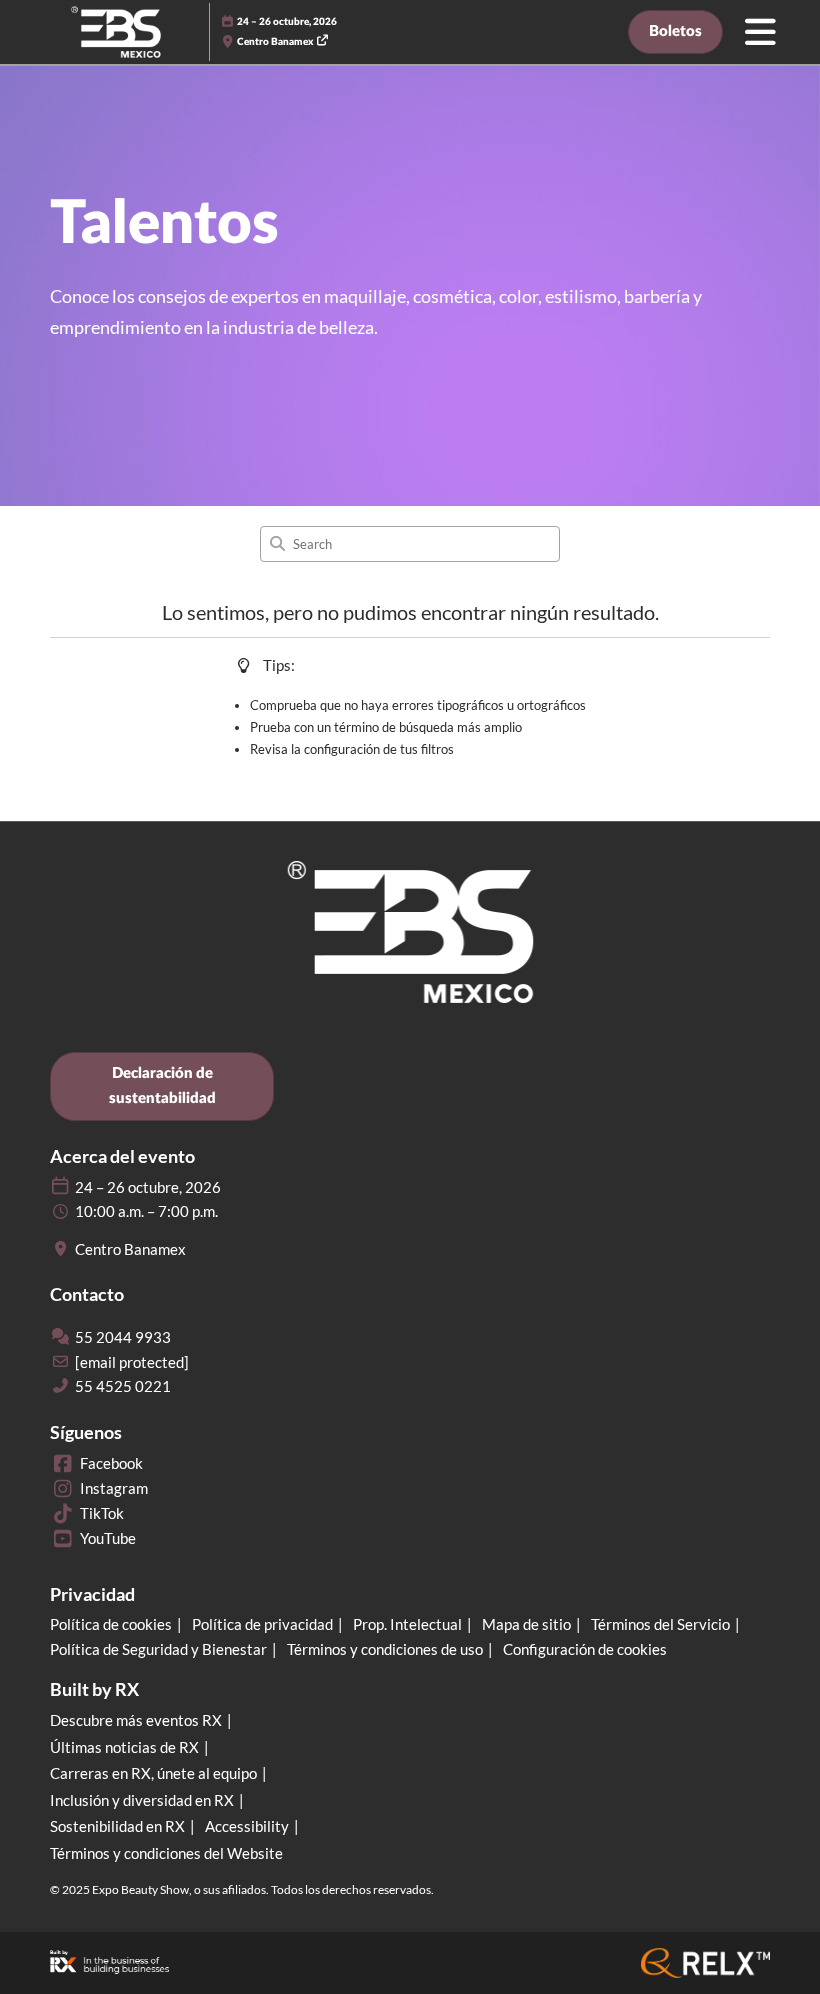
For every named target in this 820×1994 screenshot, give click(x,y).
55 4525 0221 (123, 1386)
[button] (675, 32)
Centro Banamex (276, 42)
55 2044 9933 (123, 1337)
